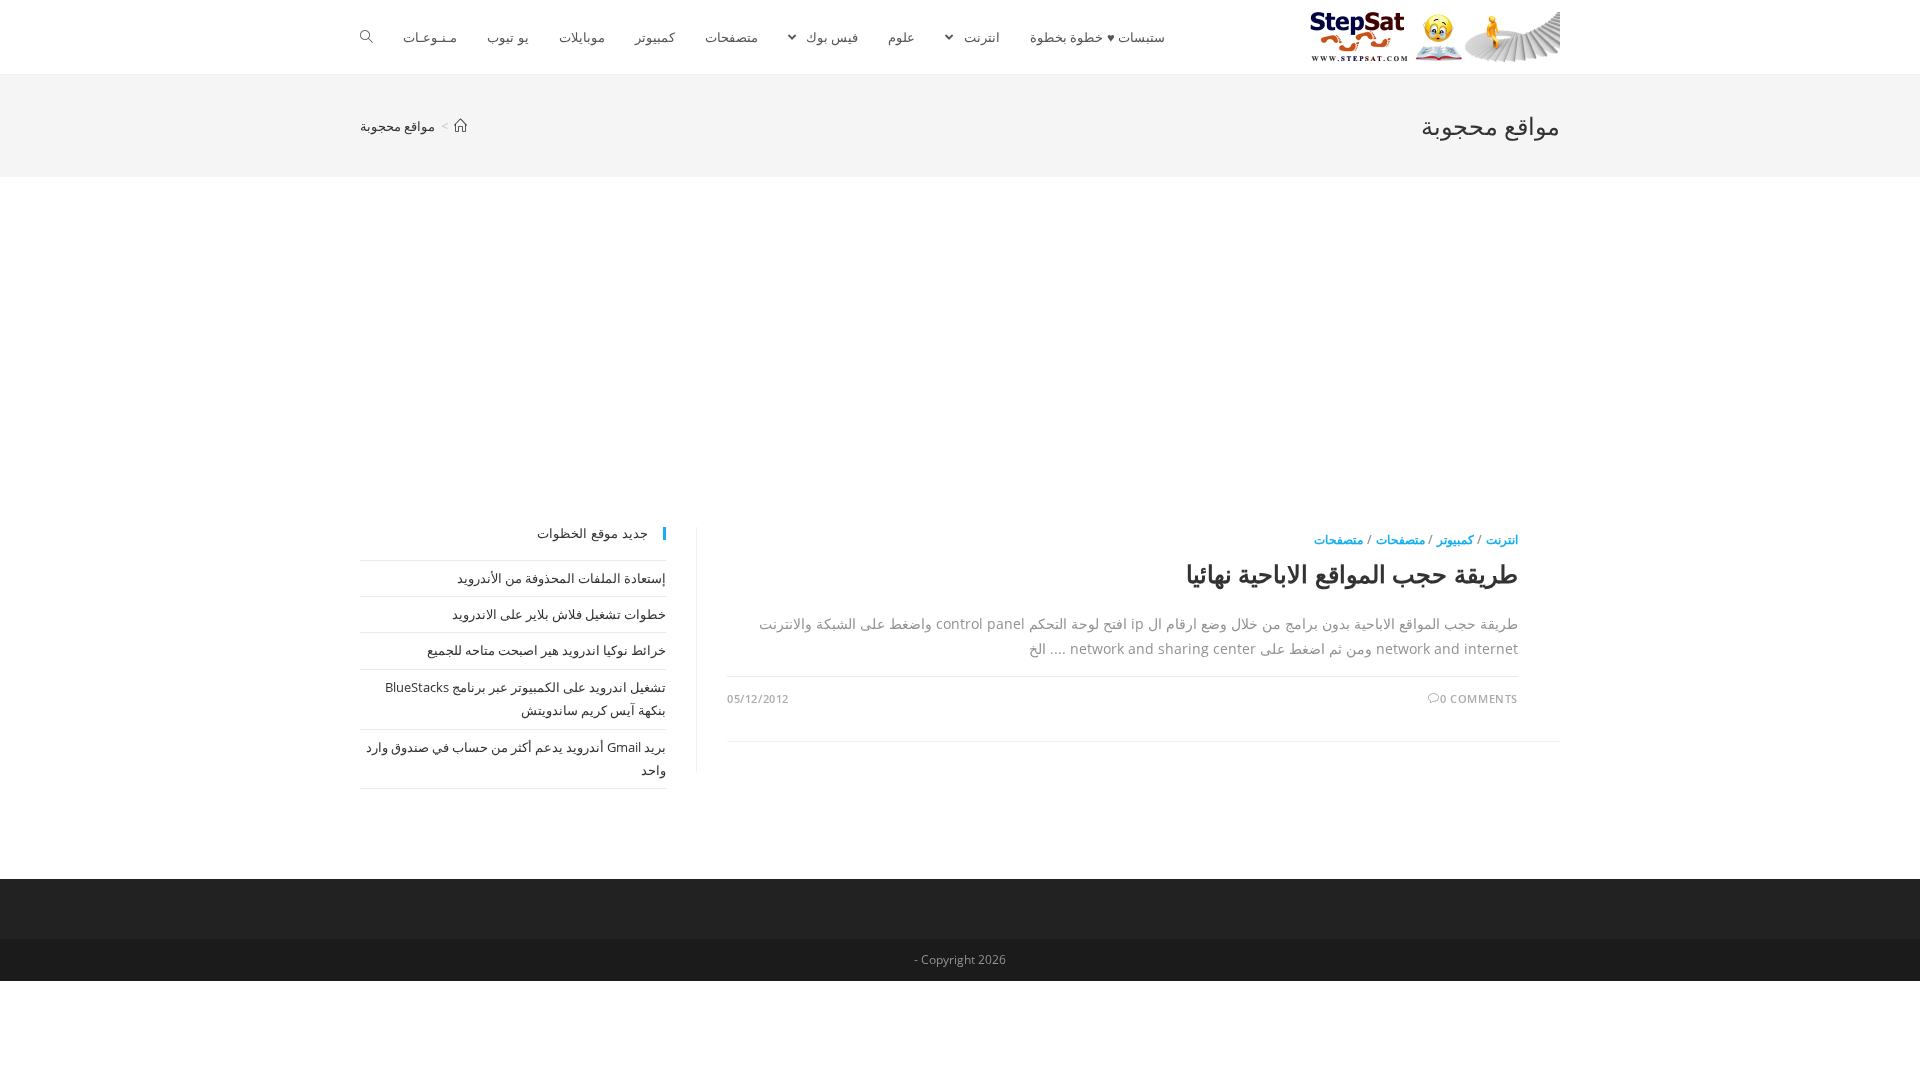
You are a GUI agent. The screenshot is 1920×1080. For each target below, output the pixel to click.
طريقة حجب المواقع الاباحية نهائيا (1352, 573)
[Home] (460, 126)
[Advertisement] (960, 377)
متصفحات (1400, 539)
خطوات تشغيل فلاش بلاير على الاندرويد (559, 614)
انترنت (1502, 539)
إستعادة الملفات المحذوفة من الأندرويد (561, 578)
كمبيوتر (1455, 539)
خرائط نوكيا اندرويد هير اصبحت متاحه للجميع (546, 650)
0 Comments (1479, 698)
